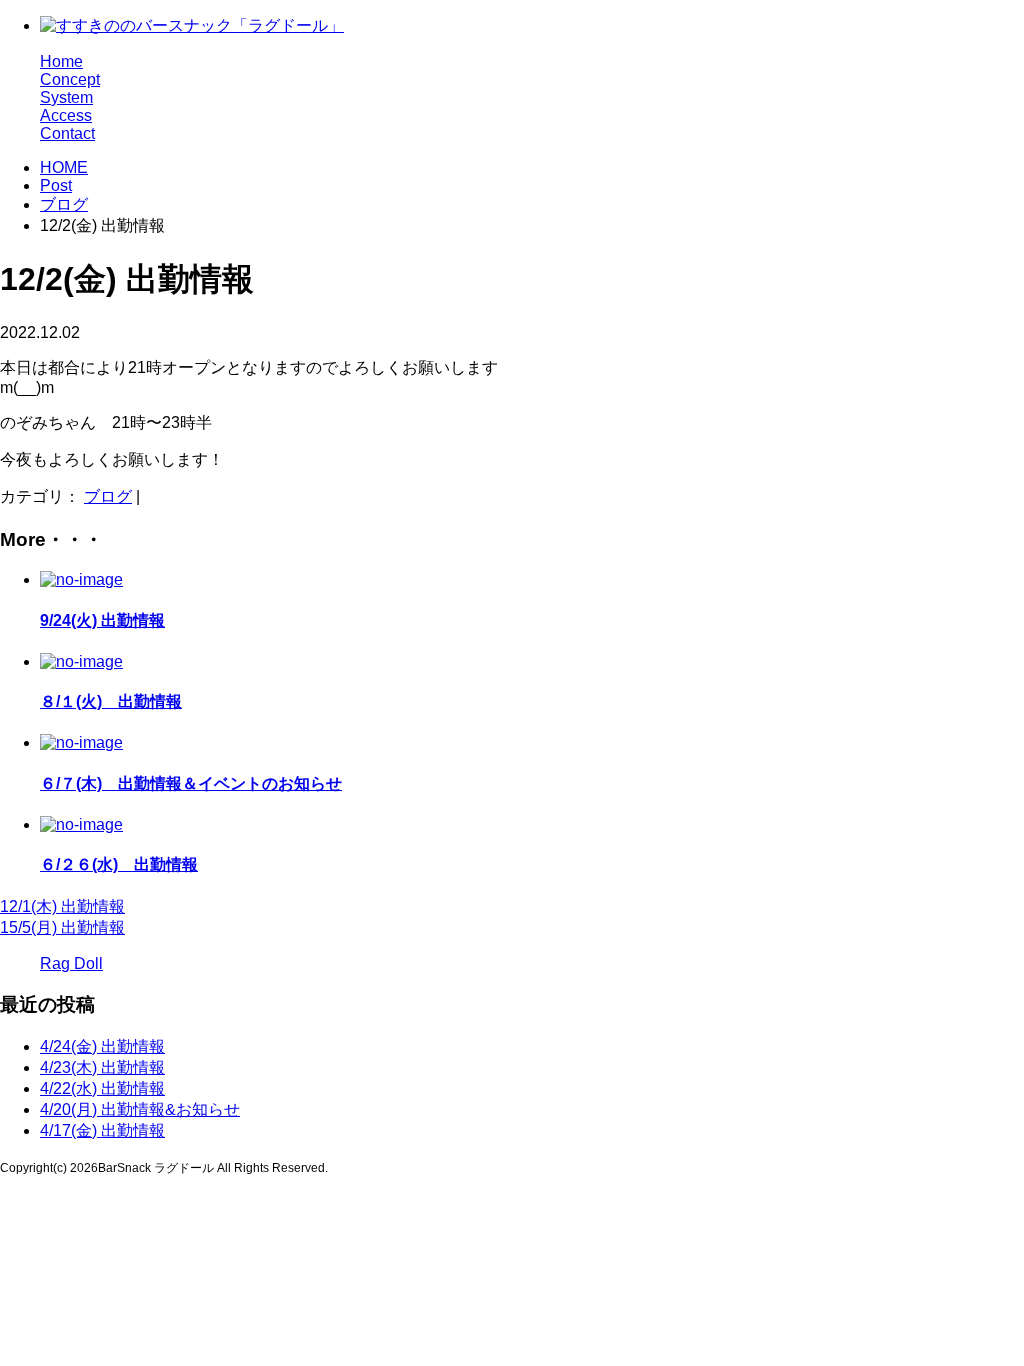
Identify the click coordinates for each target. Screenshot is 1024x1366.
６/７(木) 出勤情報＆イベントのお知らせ (191, 783)
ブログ (64, 204)
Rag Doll (71, 963)
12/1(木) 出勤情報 (62, 906)
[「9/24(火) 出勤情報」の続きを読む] (81, 579)
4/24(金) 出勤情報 (102, 1046)
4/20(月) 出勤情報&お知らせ (140, 1109)
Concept (70, 79)
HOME (64, 167)
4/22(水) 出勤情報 (102, 1088)
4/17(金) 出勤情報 (102, 1130)
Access (66, 115)
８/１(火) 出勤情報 (111, 701)
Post (56, 185)
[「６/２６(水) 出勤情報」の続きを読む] (81, 824)
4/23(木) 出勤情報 (102, 1067)
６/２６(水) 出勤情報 (119, 864)
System (66, 97)
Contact (67, 133)
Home (61, 61)
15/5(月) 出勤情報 (62, 927)
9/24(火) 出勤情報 (102, 620)
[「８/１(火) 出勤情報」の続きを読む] (81, 661)
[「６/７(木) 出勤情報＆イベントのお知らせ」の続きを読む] (81, 742)
